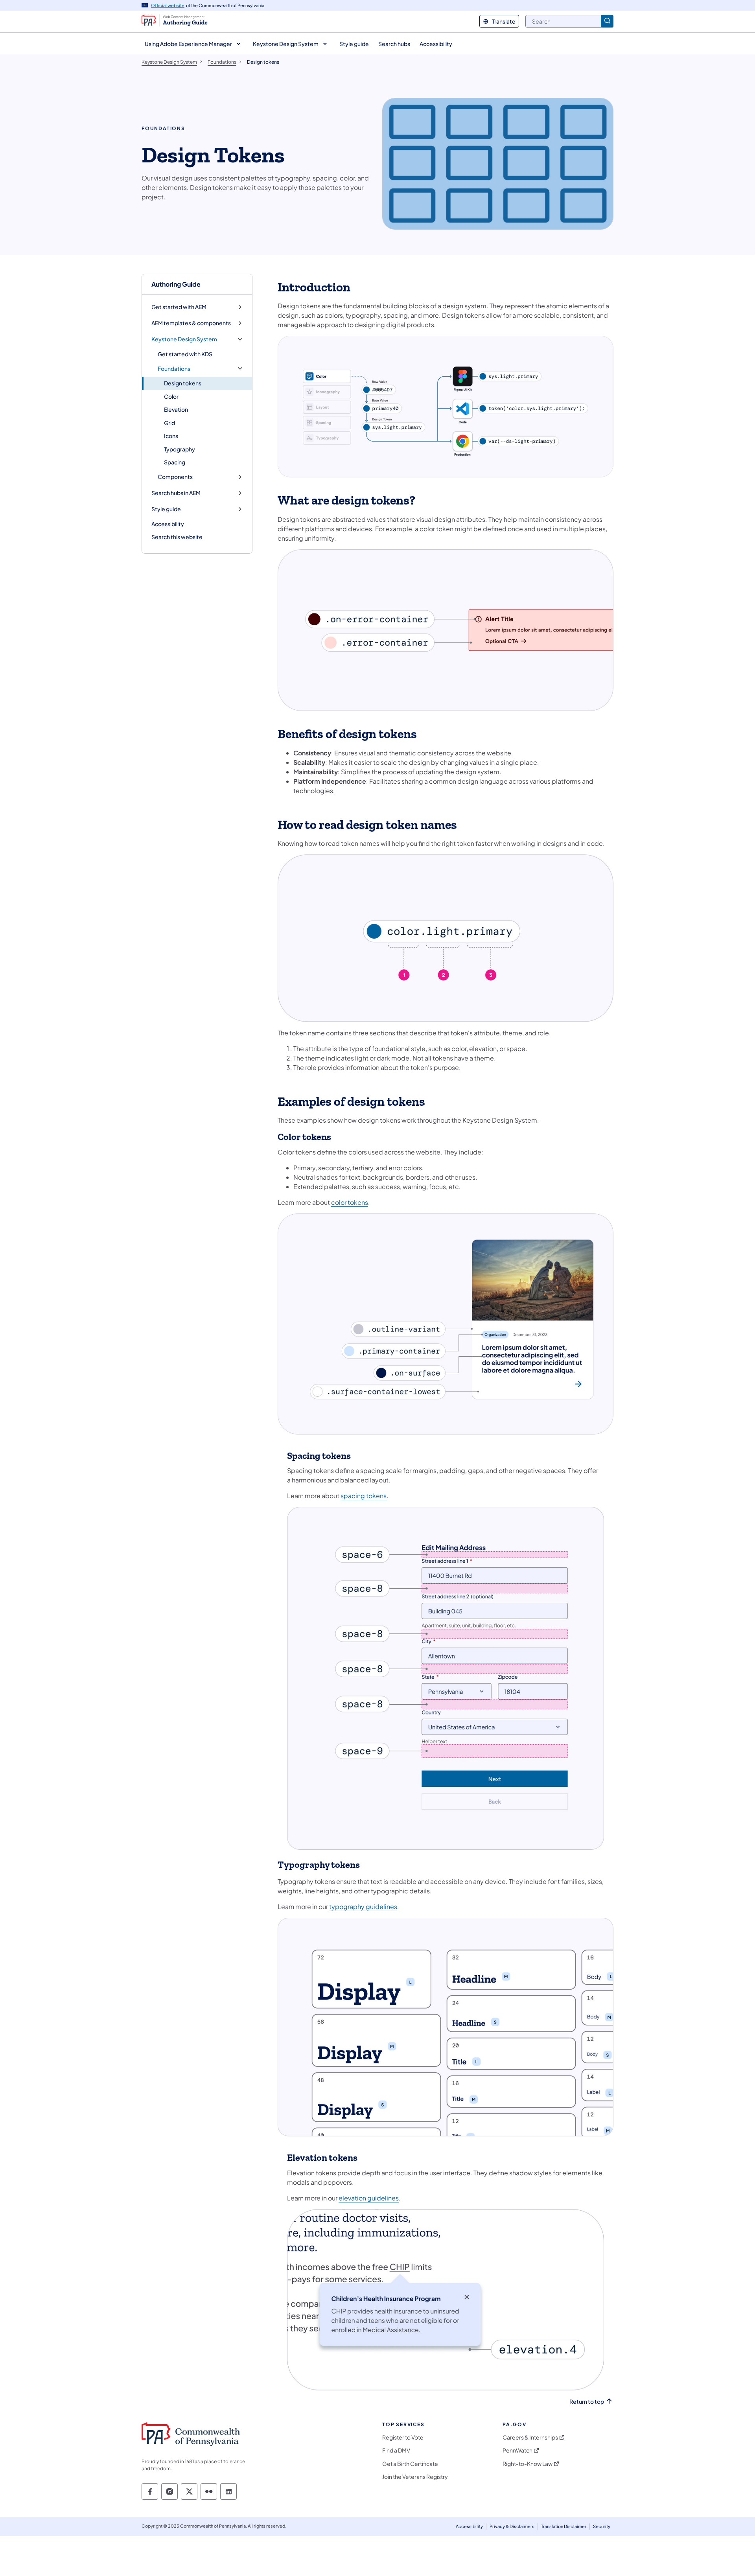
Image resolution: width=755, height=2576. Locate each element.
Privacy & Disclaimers (512, 2526)
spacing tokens (364, 1496)
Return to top (587, 2402)
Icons (171, 436)
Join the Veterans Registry (415, 2477)
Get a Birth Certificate (410, 2464)
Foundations (174, 369)
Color (171, 396)
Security (602, 2526)
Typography (180, 449)
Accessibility (168, 524)
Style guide (166, 509)
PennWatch (517, 2450)
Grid (169, 423)
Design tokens (183, 383)
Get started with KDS (185, 354)
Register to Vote (403, 2437)
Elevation (176, 409)
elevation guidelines (369, 2198)
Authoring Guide (176, 284)
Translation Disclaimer (564, 2526)
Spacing (175, 462)
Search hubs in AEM (176, 493)
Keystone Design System (184, 339)
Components (175, 477)
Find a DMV (396, 2450)
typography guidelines (363, 1907)
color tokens (350, 1202)
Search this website (177, 537)
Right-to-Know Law (528, 2464)
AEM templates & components (191, 323)
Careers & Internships (530, 2437)
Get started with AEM (179, 307)
